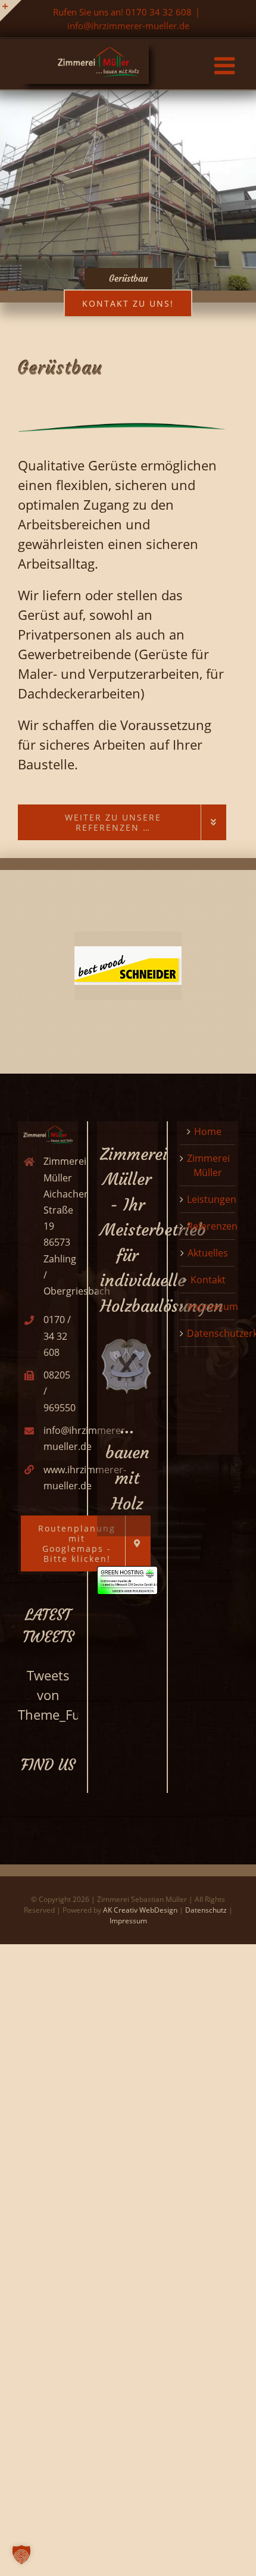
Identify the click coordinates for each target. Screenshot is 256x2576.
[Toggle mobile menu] (226, 66)
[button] (21, 2555)
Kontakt (208, 1280)
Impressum (213, 1306)
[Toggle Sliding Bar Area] (11, 11)
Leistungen (212, 1199)
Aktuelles (208, 1253)
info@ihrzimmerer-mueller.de (128, 26)
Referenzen (212, 1226)
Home (208, 1131)
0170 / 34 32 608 (57, 1336)
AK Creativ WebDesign (140, 1910)
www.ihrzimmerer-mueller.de (59, 1478)
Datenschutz (206, 1910)
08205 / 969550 (59, 1391)
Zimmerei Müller (208, 1165)
